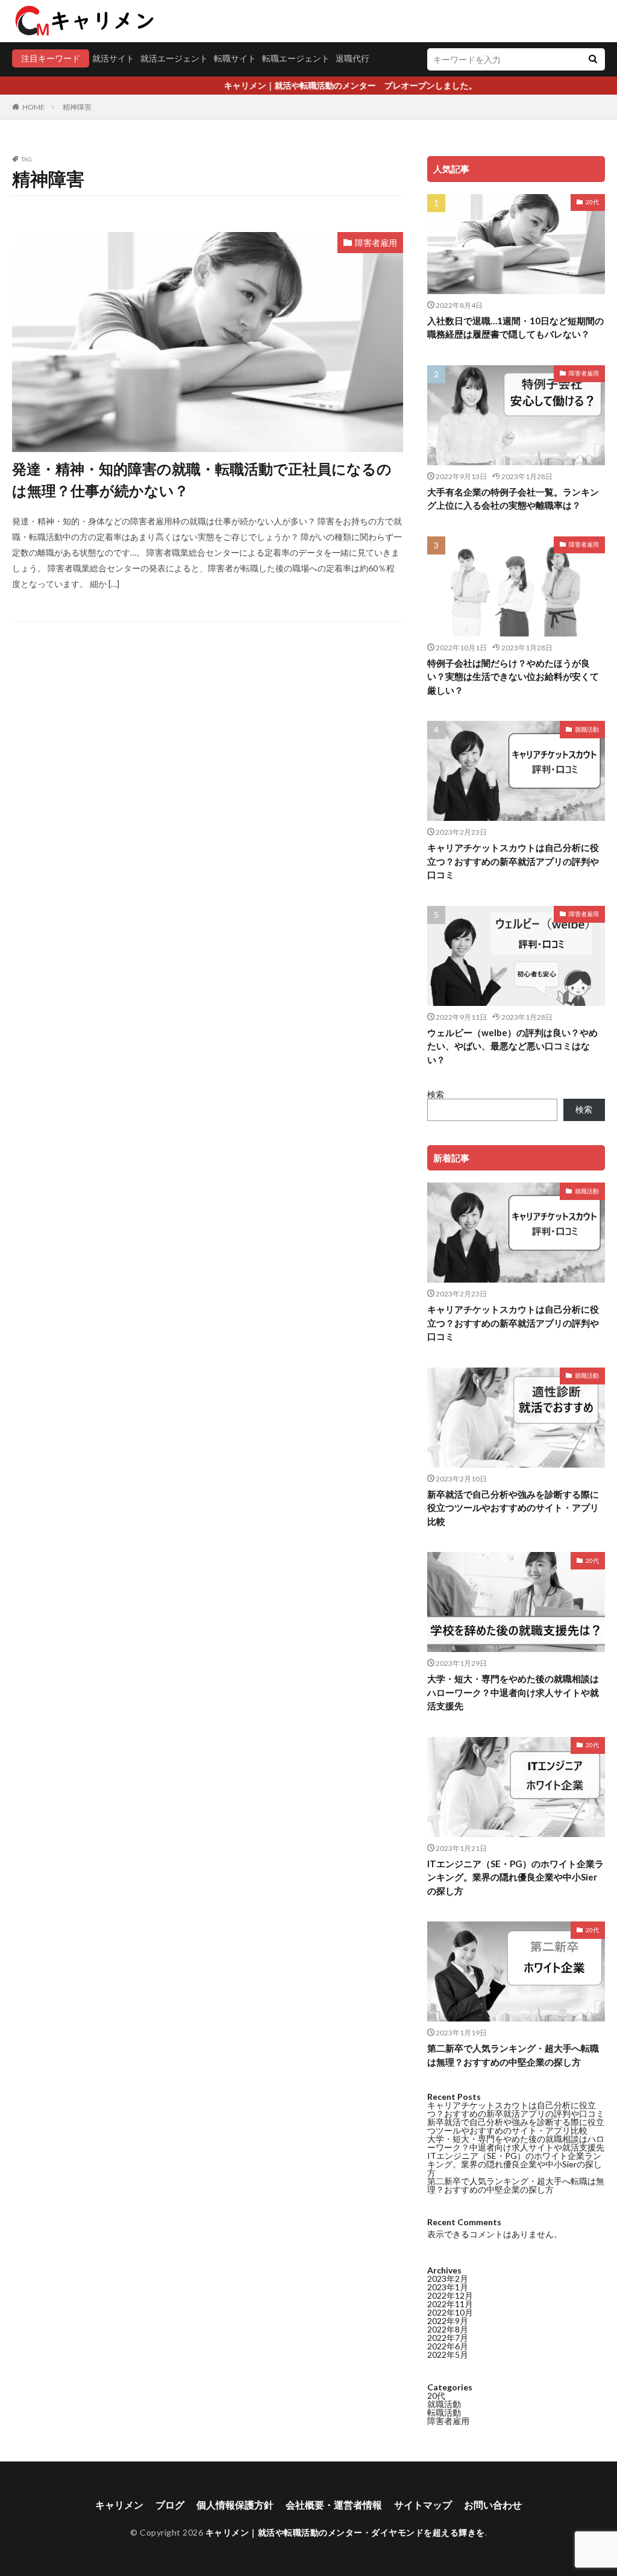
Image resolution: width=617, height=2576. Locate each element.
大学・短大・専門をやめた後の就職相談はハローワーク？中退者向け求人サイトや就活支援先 (513, 1692)
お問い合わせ (493, 2505)
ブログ (170, 2505)
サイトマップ (423, 2505)
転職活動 (444, 2412)
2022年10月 (450, 2312)
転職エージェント (296, 58)
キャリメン (119, 2505)
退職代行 (352, 58)
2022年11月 (450, 2304)
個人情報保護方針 (235, 2505)
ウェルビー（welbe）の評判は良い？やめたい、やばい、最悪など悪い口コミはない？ (512, 1046)
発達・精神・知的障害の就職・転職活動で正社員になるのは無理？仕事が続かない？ (202, 479)
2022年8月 (448, 2329)
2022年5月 (448, 2355)
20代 (592, 202)
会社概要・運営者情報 (334, 2505)
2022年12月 (450, 2295)
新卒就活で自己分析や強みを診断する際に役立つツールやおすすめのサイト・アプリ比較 (513, 1508)
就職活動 (587, 729)
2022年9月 (448, 2321)
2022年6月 (448, 2346)
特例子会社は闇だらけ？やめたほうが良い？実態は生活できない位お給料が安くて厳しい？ (513, 677)
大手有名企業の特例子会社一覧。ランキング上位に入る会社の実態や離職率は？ (513, 499)
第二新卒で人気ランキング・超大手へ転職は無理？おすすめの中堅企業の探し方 (513, 2055)
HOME (33, 107)
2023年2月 (448, 2279)
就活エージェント (174, 58)
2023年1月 (448, 2287)
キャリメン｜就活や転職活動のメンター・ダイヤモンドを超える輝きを (345, 2532)
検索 (436, 1094)
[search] (593, 59)
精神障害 (77, 107)
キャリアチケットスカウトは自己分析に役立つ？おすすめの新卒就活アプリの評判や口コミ (513, 861)
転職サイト (235, 58)
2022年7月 (448, 2338)
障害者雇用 (376, 243)
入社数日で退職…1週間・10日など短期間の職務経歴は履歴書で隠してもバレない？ (515, 328)
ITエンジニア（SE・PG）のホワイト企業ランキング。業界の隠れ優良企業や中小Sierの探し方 (515, 1877)
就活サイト (113, 58)
